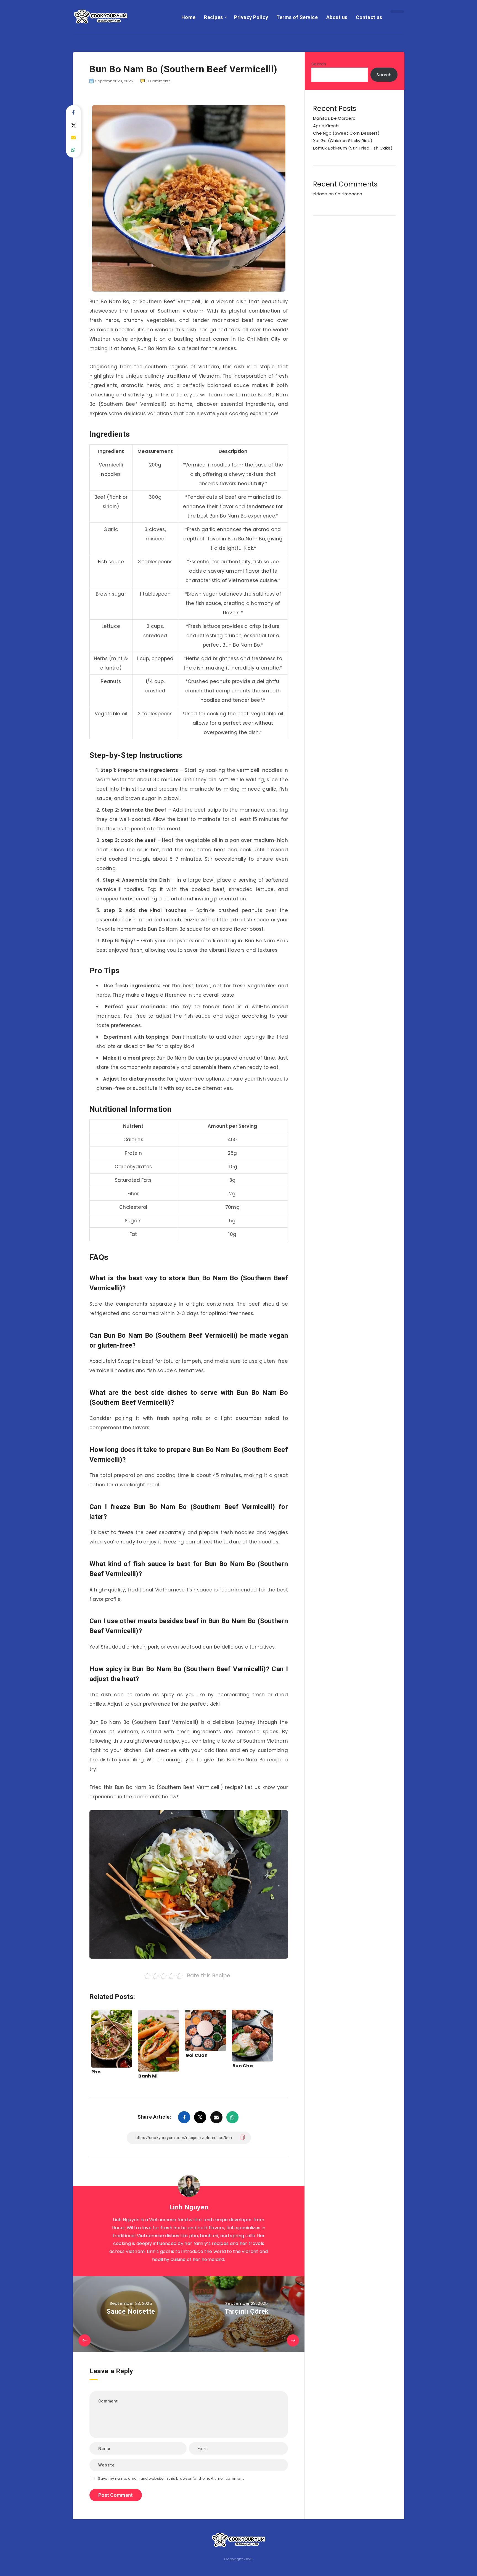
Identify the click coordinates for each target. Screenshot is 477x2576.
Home (189, 17)
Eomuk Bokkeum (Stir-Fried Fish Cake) (353, 148)
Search (319, 64)
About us (337, 17)
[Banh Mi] (158, 2036)
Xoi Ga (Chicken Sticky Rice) (343, 141)
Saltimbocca (349, 194)
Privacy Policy (251, 17)
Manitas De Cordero (334, 118)
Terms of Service (297, 17)
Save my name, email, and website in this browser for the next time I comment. (171, 2478)
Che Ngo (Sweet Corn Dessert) (346, 133)
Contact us (369, 17)
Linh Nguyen (189, 2207)
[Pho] (112, 2036)
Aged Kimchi (326, 126)
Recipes (214, 17)
